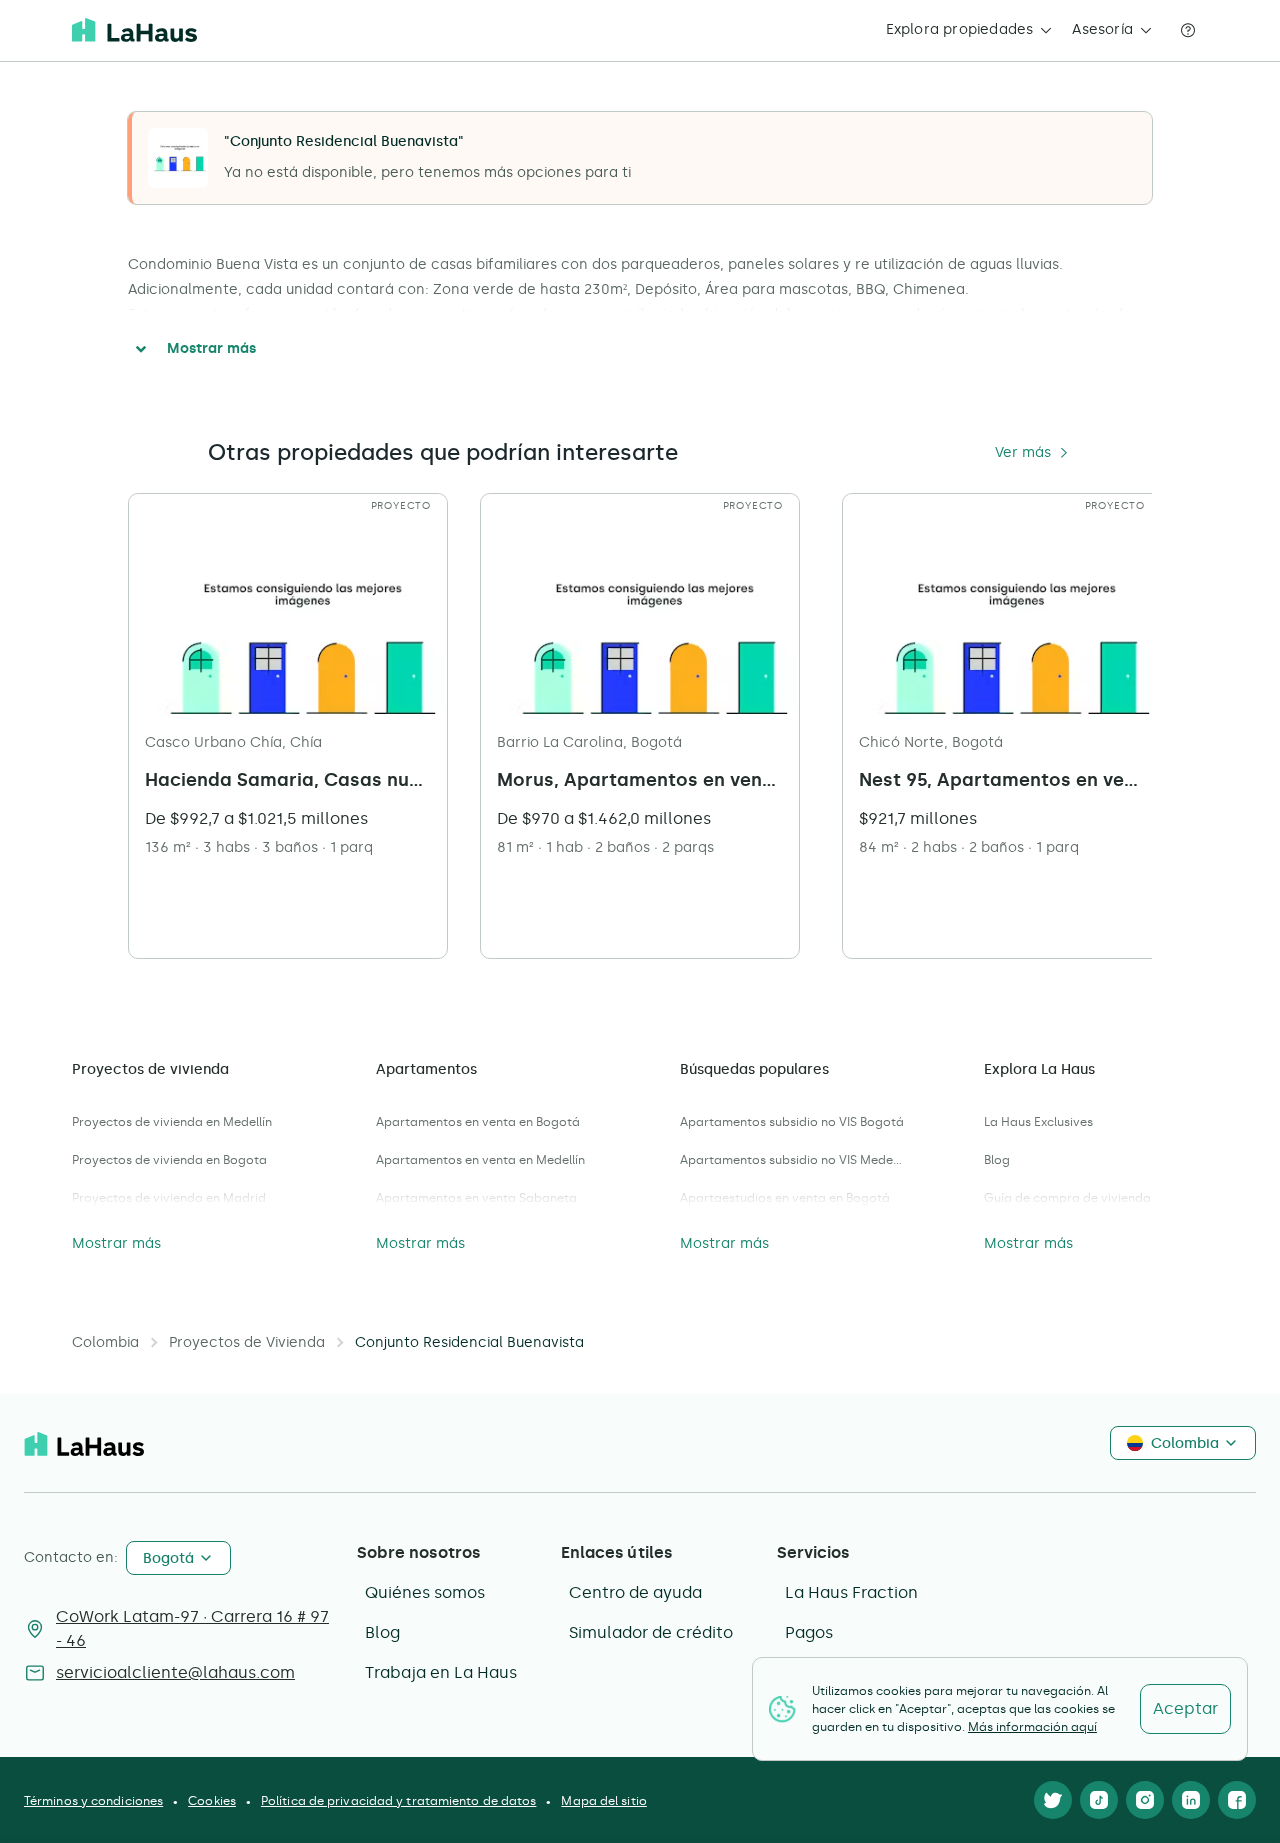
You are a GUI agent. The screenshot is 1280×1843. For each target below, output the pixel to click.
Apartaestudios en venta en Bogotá (785, 1198)
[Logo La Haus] (134, 30)
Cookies (212, 1801)
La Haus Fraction (851, 1592)
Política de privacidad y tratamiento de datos (399, 1801)
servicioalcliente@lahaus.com (175, 1672)
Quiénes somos (425, 1592)
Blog (997, 1160)
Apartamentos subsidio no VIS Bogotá (792, 1122)
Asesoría (1102, 29)
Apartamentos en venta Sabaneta (476, 1198)
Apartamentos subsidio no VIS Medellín (792, 1160)
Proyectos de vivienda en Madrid (169, 1198)
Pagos (809, 1632)
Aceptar (1185, 1708)
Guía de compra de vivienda (1067, 1198)
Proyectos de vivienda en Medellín (172, 1122)
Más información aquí (1032, 1727)
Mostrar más (211, 348)
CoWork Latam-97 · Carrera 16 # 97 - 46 (192, 1628)
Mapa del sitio (603, 1801)
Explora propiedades (960, 29)
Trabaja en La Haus (441, 1672)
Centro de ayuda (635, 1592)
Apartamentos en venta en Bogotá (478, 1122)
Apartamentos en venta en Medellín (480, 1160)
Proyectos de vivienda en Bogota (169, 1160)
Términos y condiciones (93, 1801)
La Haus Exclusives (1038, 1122)
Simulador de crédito (651, 1632)
